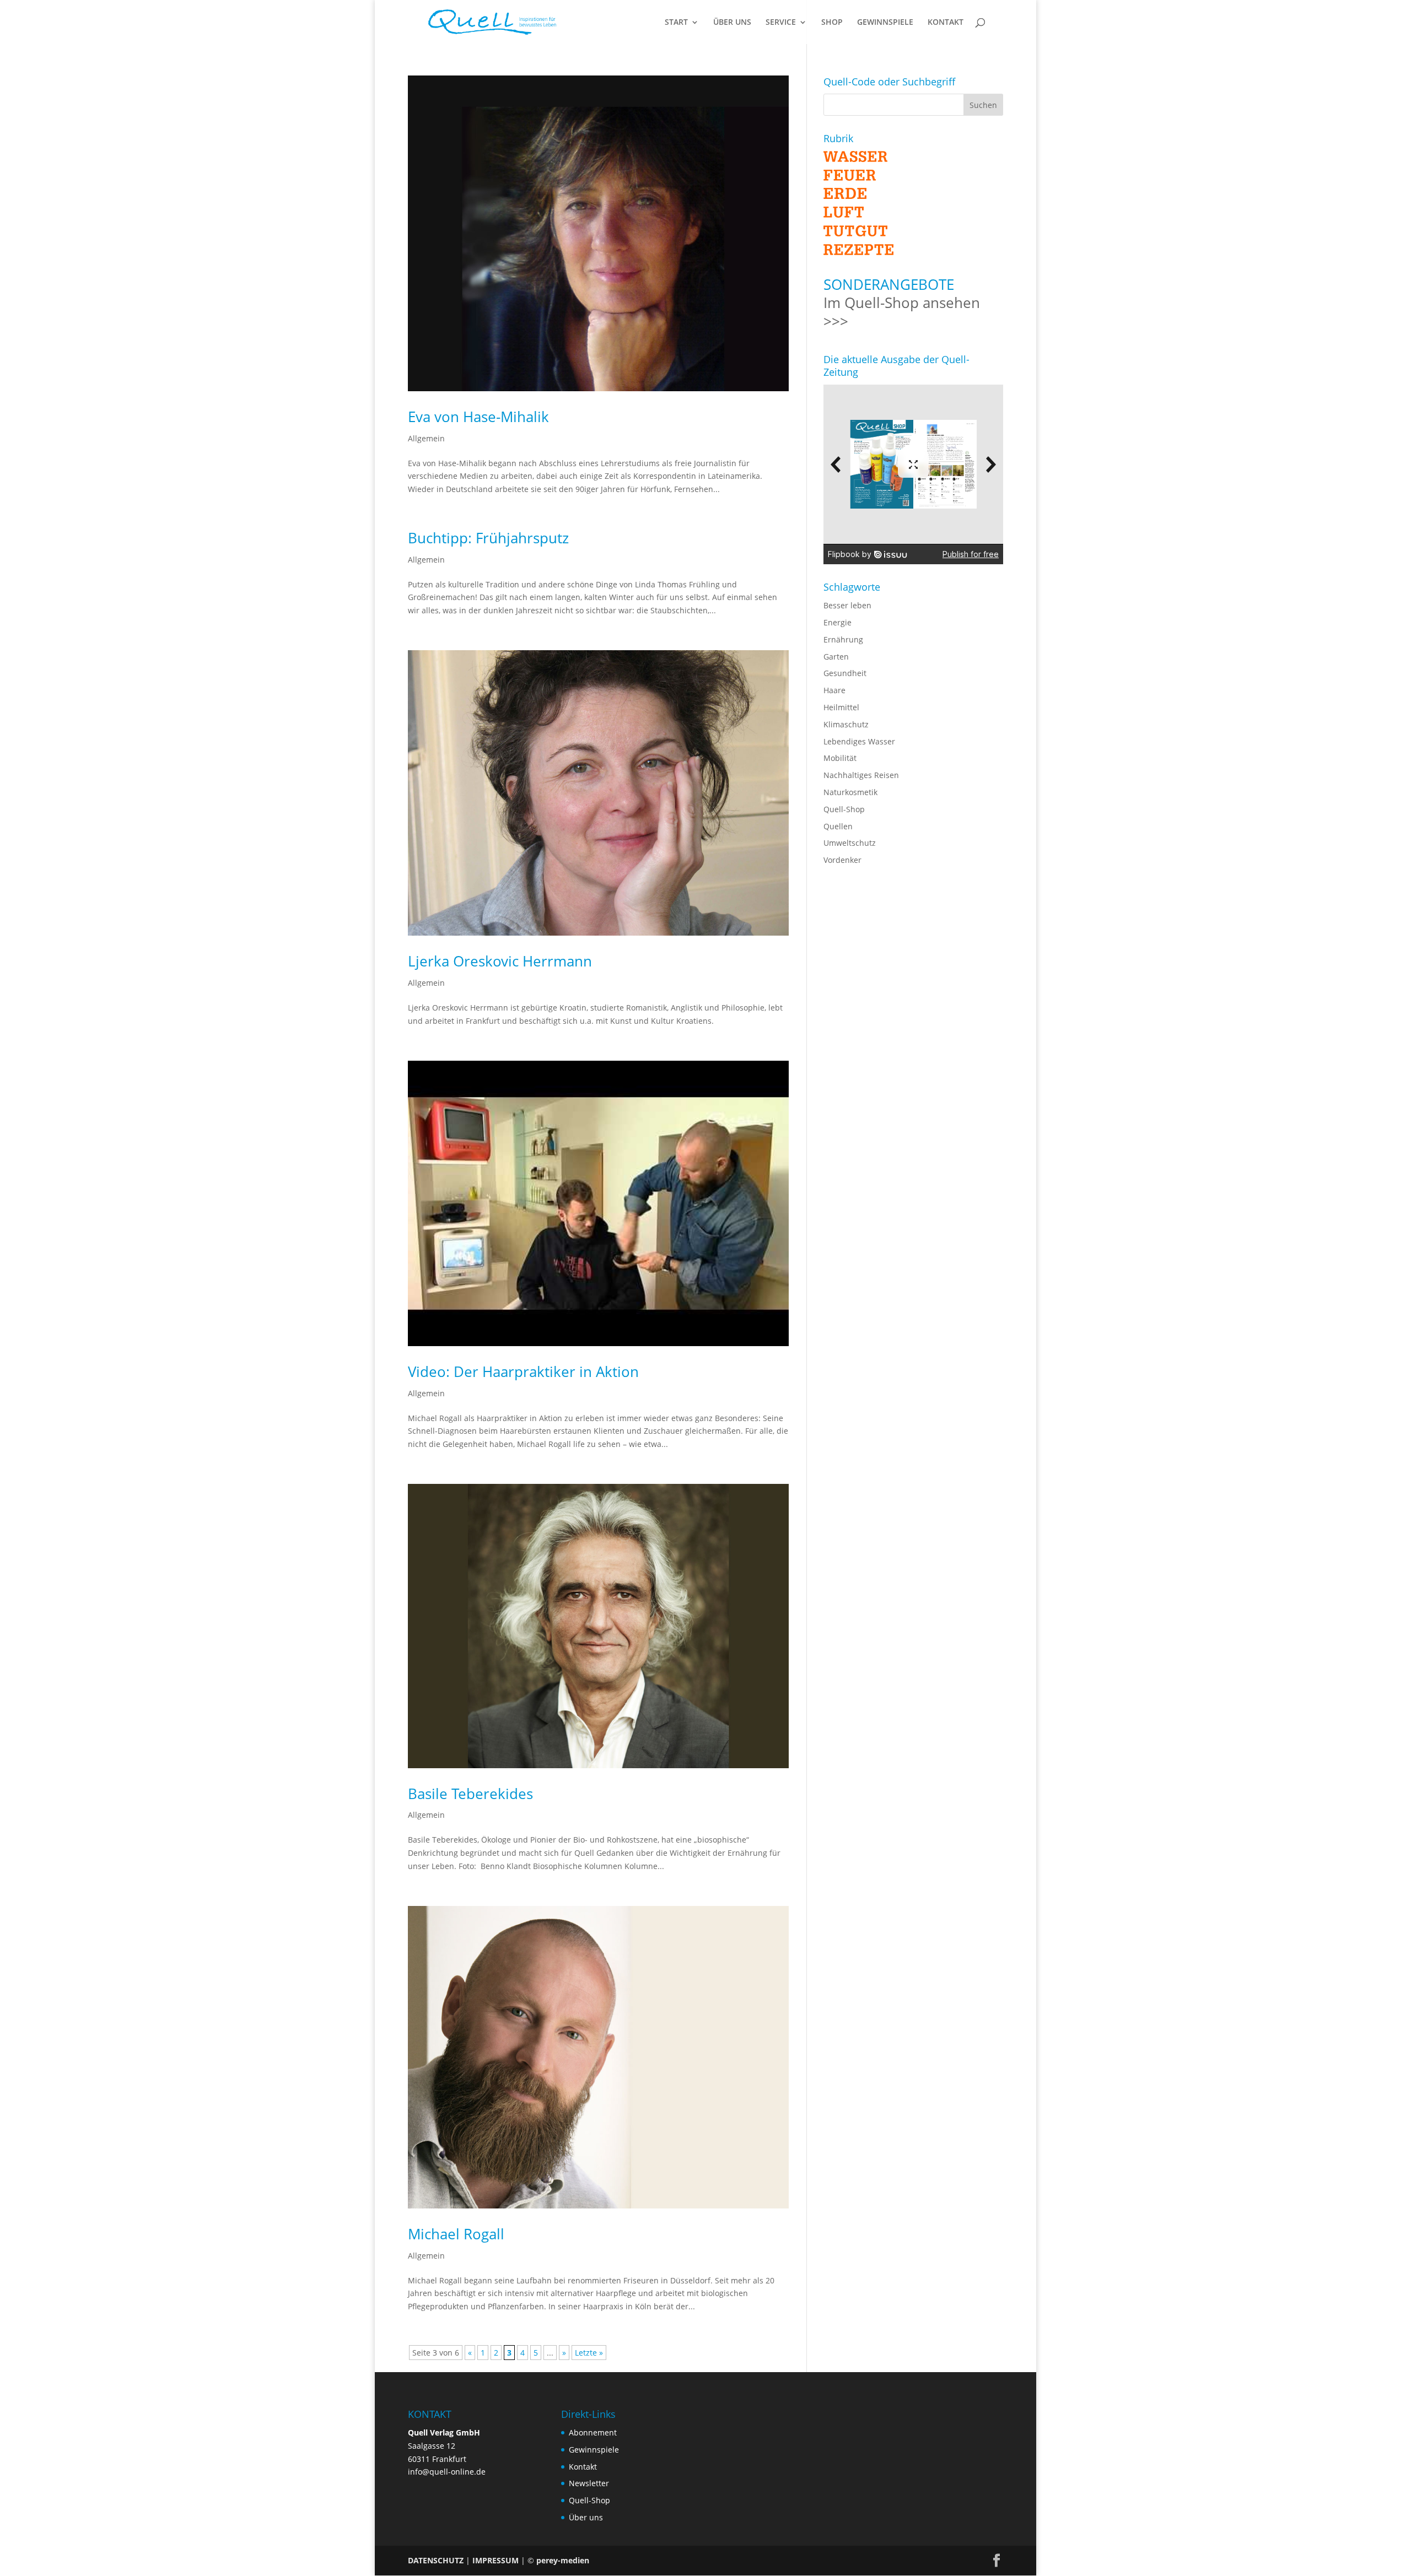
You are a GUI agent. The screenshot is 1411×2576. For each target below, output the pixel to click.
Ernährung (843, 639)
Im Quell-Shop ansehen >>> (902, 312)
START (676, 23)
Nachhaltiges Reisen (861, 775)
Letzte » (589, 2353)
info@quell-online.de (447, 2472)
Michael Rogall (456, 2234)
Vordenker (842, 860)
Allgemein (426, 438)
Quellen (838, 826)
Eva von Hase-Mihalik (478, 417)
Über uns (586, 2517)
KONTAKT (946, 23)
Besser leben (847, 605)
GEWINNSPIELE (885, 23)
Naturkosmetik (850, 792)
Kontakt (583, 2467)
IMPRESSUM (496, 2560)
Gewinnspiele (594, 2450)
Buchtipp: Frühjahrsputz (488, 538)
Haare (834, 690)
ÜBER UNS (732, 23)
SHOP (832, 23)
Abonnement (593, 2432)
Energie (838, 622)
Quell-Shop (844, 809)
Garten (836, 657)
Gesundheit (845, 673)
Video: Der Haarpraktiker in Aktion (523, 1371)
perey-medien (563, 2560)
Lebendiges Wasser (859, 741)
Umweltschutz (850, 843)
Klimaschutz (846, 724)
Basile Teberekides (470, 1794)
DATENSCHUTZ (436, 2560)
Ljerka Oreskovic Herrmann (500, 961)
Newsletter (589, 2483)
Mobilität (840, 758)
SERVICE (781, 23)
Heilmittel (841, 707)
